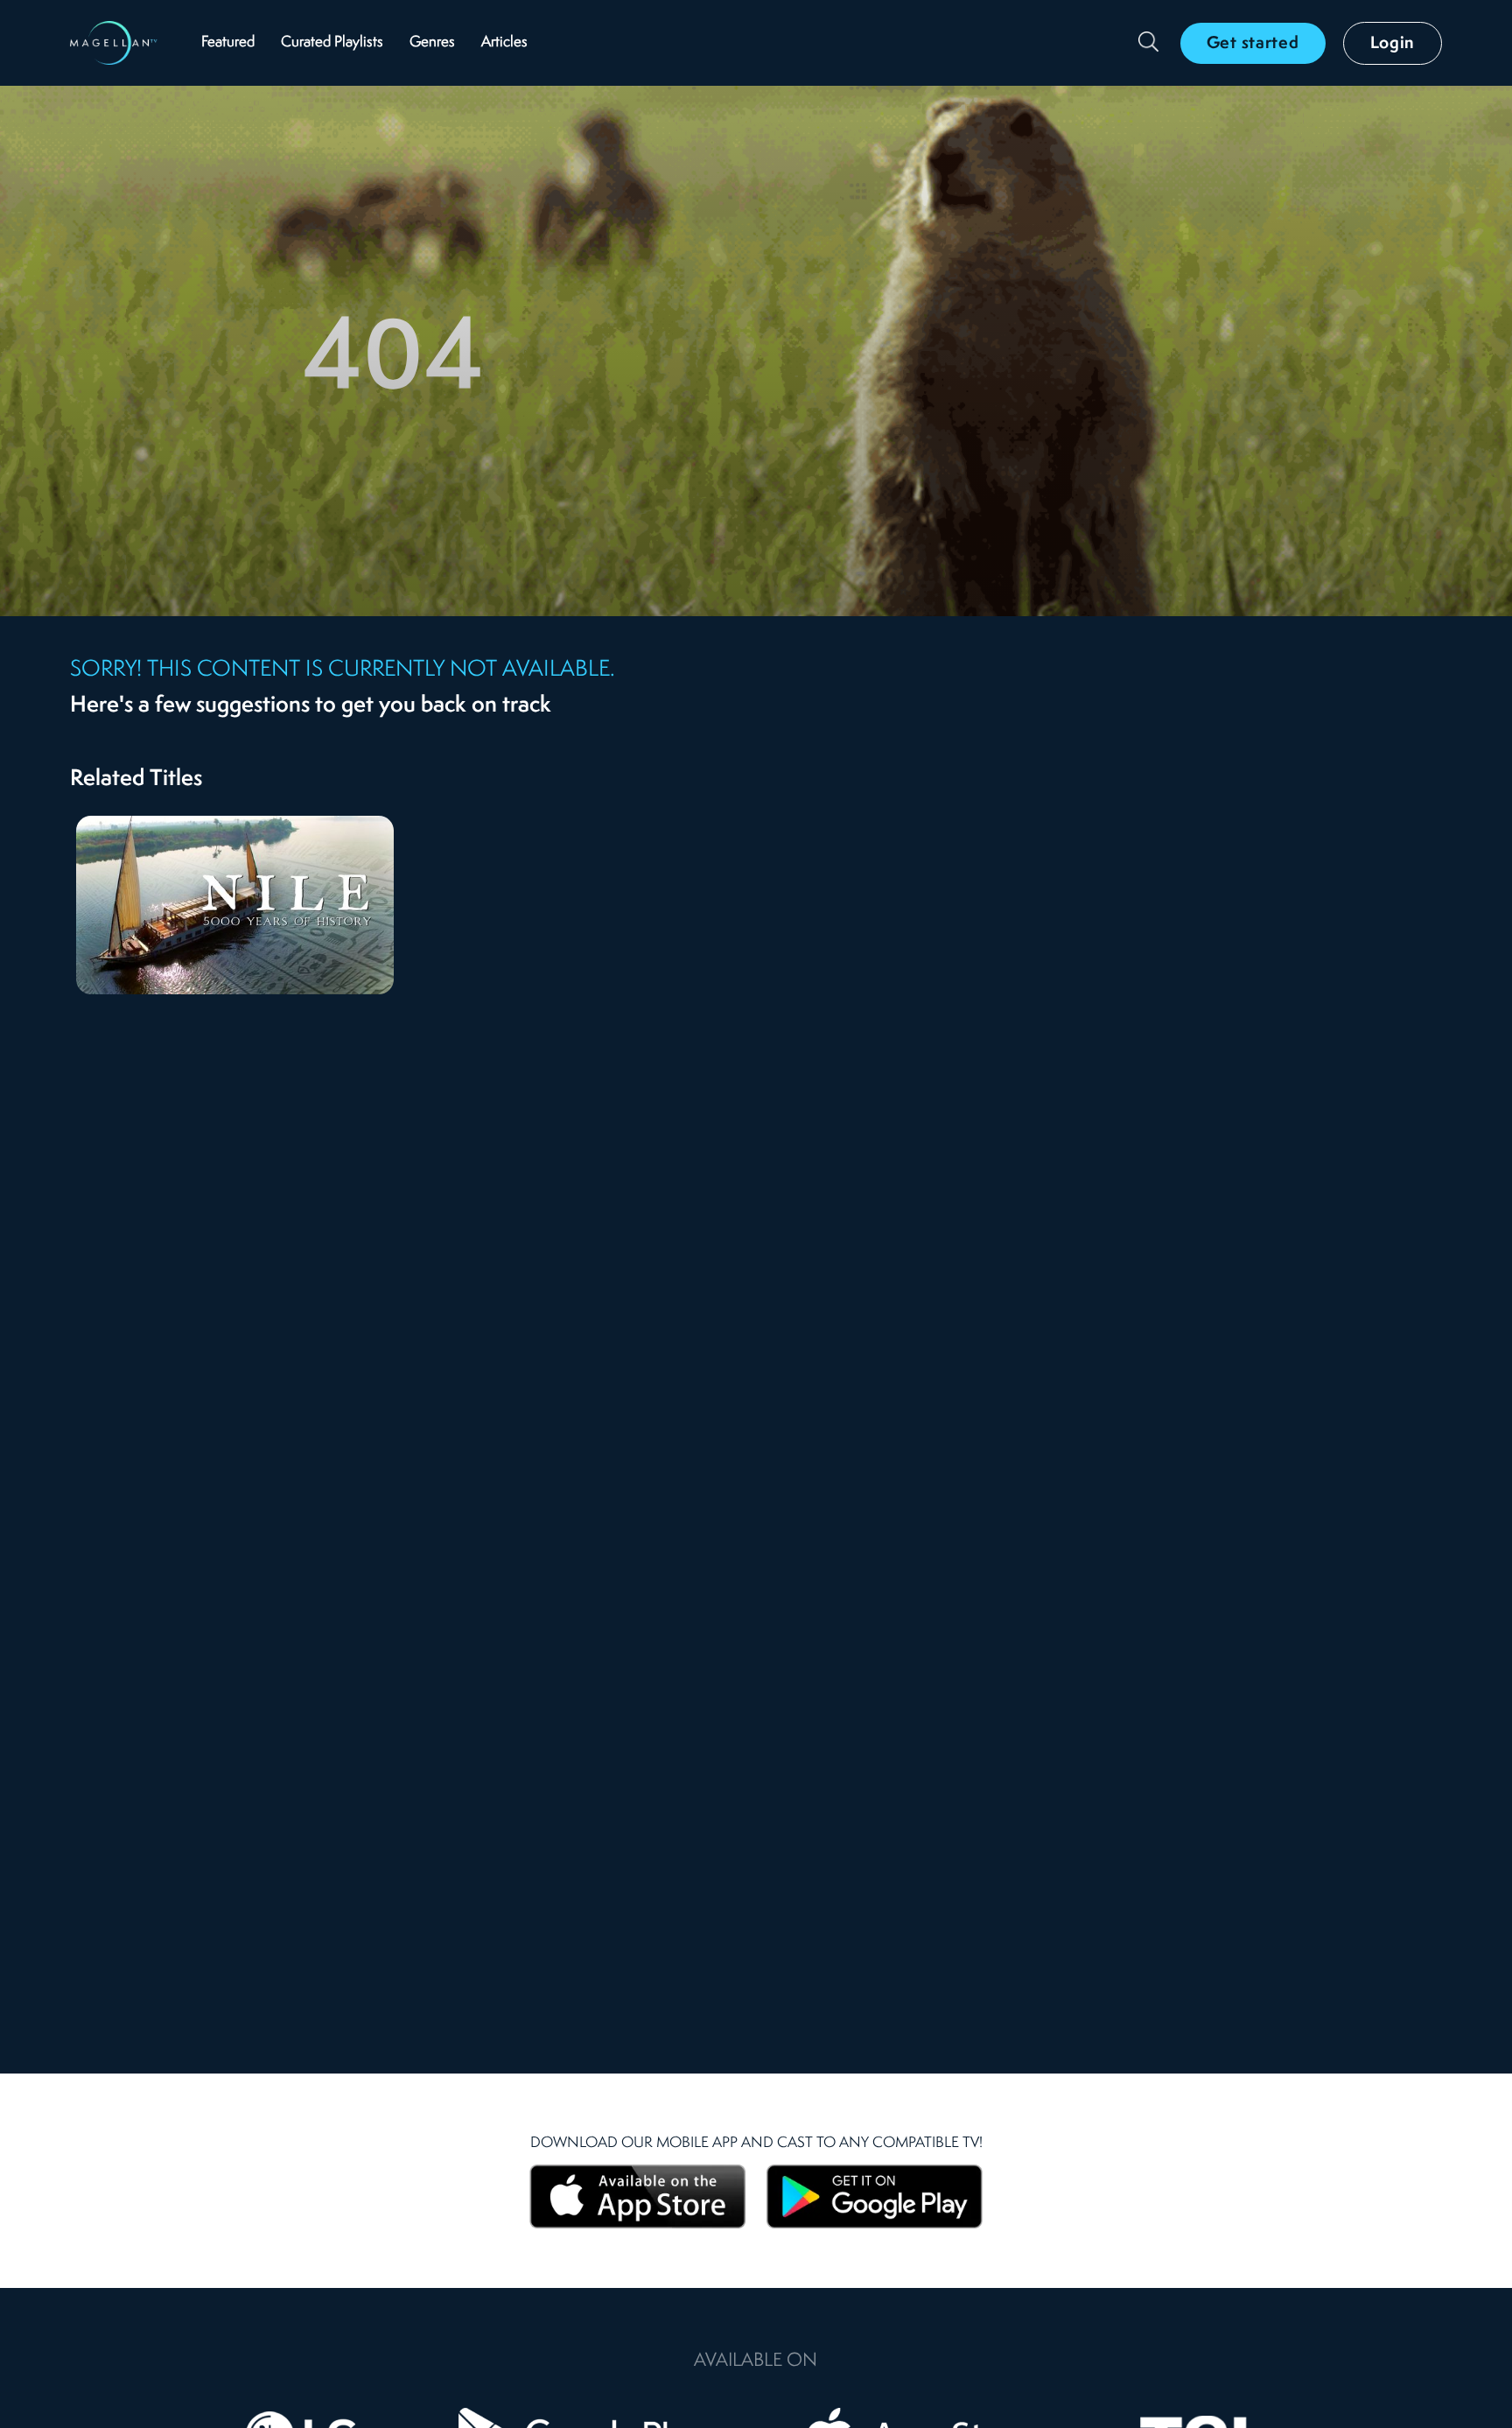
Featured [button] (228, 42)
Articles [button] (504, 42)
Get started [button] (1253, 44)
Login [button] (1393, 44)
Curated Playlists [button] (332, 42)
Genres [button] (432, 42)
